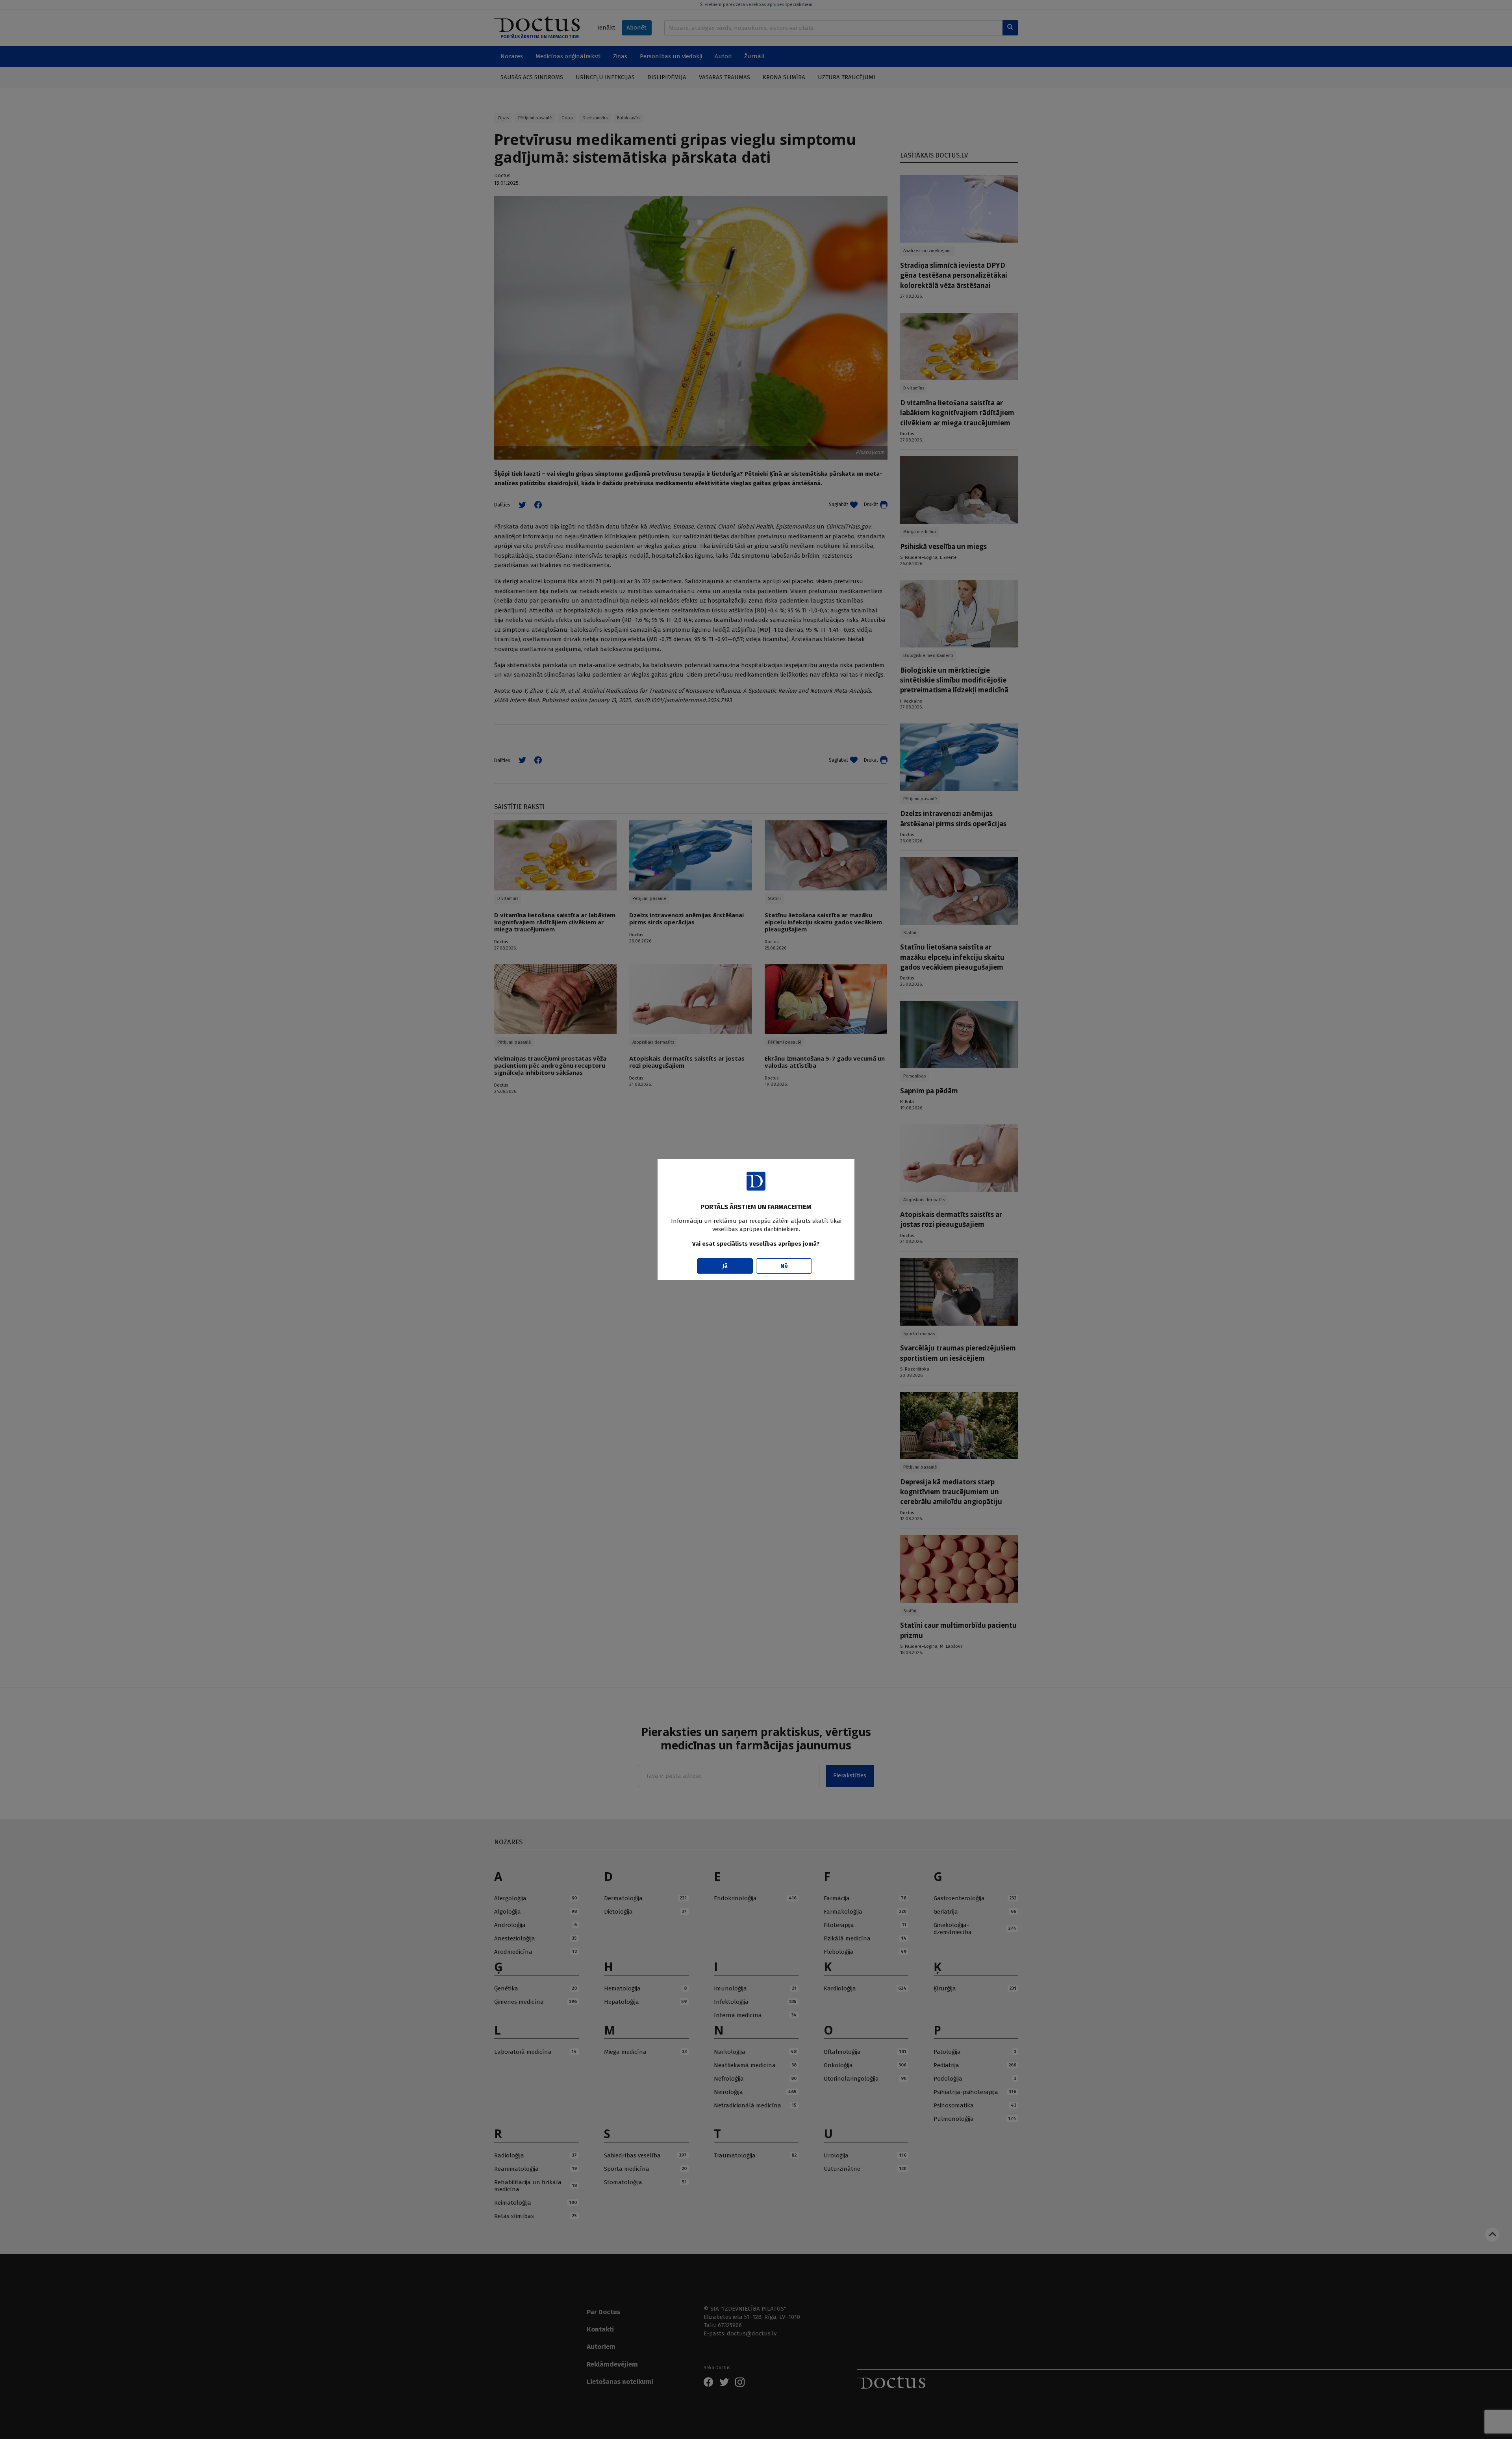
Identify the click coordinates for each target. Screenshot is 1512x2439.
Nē (784, 1266)
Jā (725, 1266)
